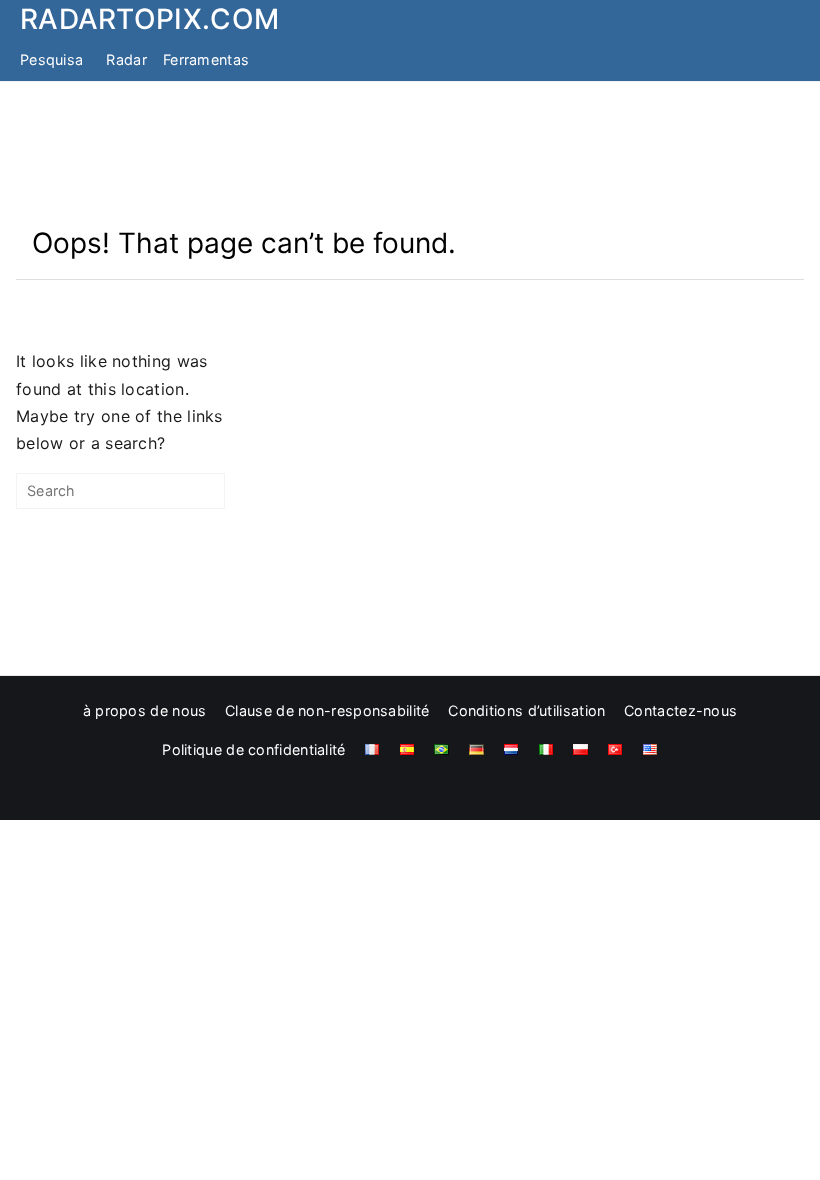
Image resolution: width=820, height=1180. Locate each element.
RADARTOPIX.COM (149, 19)
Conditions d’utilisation (526, 710)
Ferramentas (206, 59)
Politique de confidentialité (253, 749)
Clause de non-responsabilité (327, 710)
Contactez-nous (680, 710)
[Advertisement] (410, 153)
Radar (126, 59)
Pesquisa (51, 59)
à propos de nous (145, 710)
